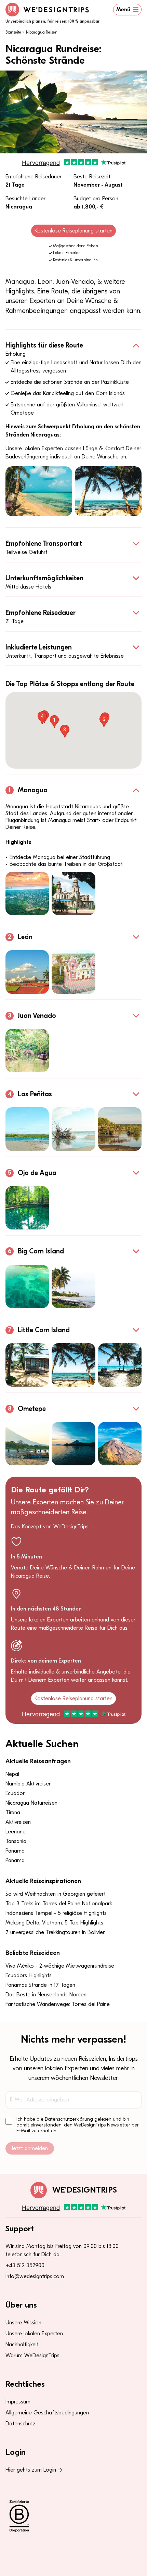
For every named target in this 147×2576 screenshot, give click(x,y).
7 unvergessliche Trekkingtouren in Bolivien (56, 1932)
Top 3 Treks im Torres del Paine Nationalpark (59, 1904)
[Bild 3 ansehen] (120, 1129)
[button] (54, 722)
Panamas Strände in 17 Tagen (40, 1985)
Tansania (16, 1841)
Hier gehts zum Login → (34, 2470)
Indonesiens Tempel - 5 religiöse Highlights (56, 1913)
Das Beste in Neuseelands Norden (46, 1995)
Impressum (18, 2402)
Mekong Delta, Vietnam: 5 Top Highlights (54, 1923)
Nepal (12, 1774)
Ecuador (15, 1793)
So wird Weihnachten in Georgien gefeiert (56, 1894)
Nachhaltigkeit (22, 2345)
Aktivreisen (18, 1822)
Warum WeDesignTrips (32, 2356)
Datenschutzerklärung (69, 2119)
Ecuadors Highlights (29, 1975)
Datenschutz (21, 2424)
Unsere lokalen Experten (34, 2334)
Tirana (13, 1813)
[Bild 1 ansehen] (27, 893)
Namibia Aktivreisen (29, 1784)
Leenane (16, 1832)
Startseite (13, 32)
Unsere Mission (23, 2323)
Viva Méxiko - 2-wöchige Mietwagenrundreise (60, 1966)
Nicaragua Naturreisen (31, 1803)
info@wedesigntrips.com (35, 2276)
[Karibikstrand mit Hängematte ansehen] (39, 491)
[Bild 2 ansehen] (73, 893)
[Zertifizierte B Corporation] (73, 2516)
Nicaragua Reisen (42, 32)
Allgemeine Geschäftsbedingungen (47, 2413)
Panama (15, 1851)
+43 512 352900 (25, 2265)
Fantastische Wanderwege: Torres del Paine (58, 2004)
